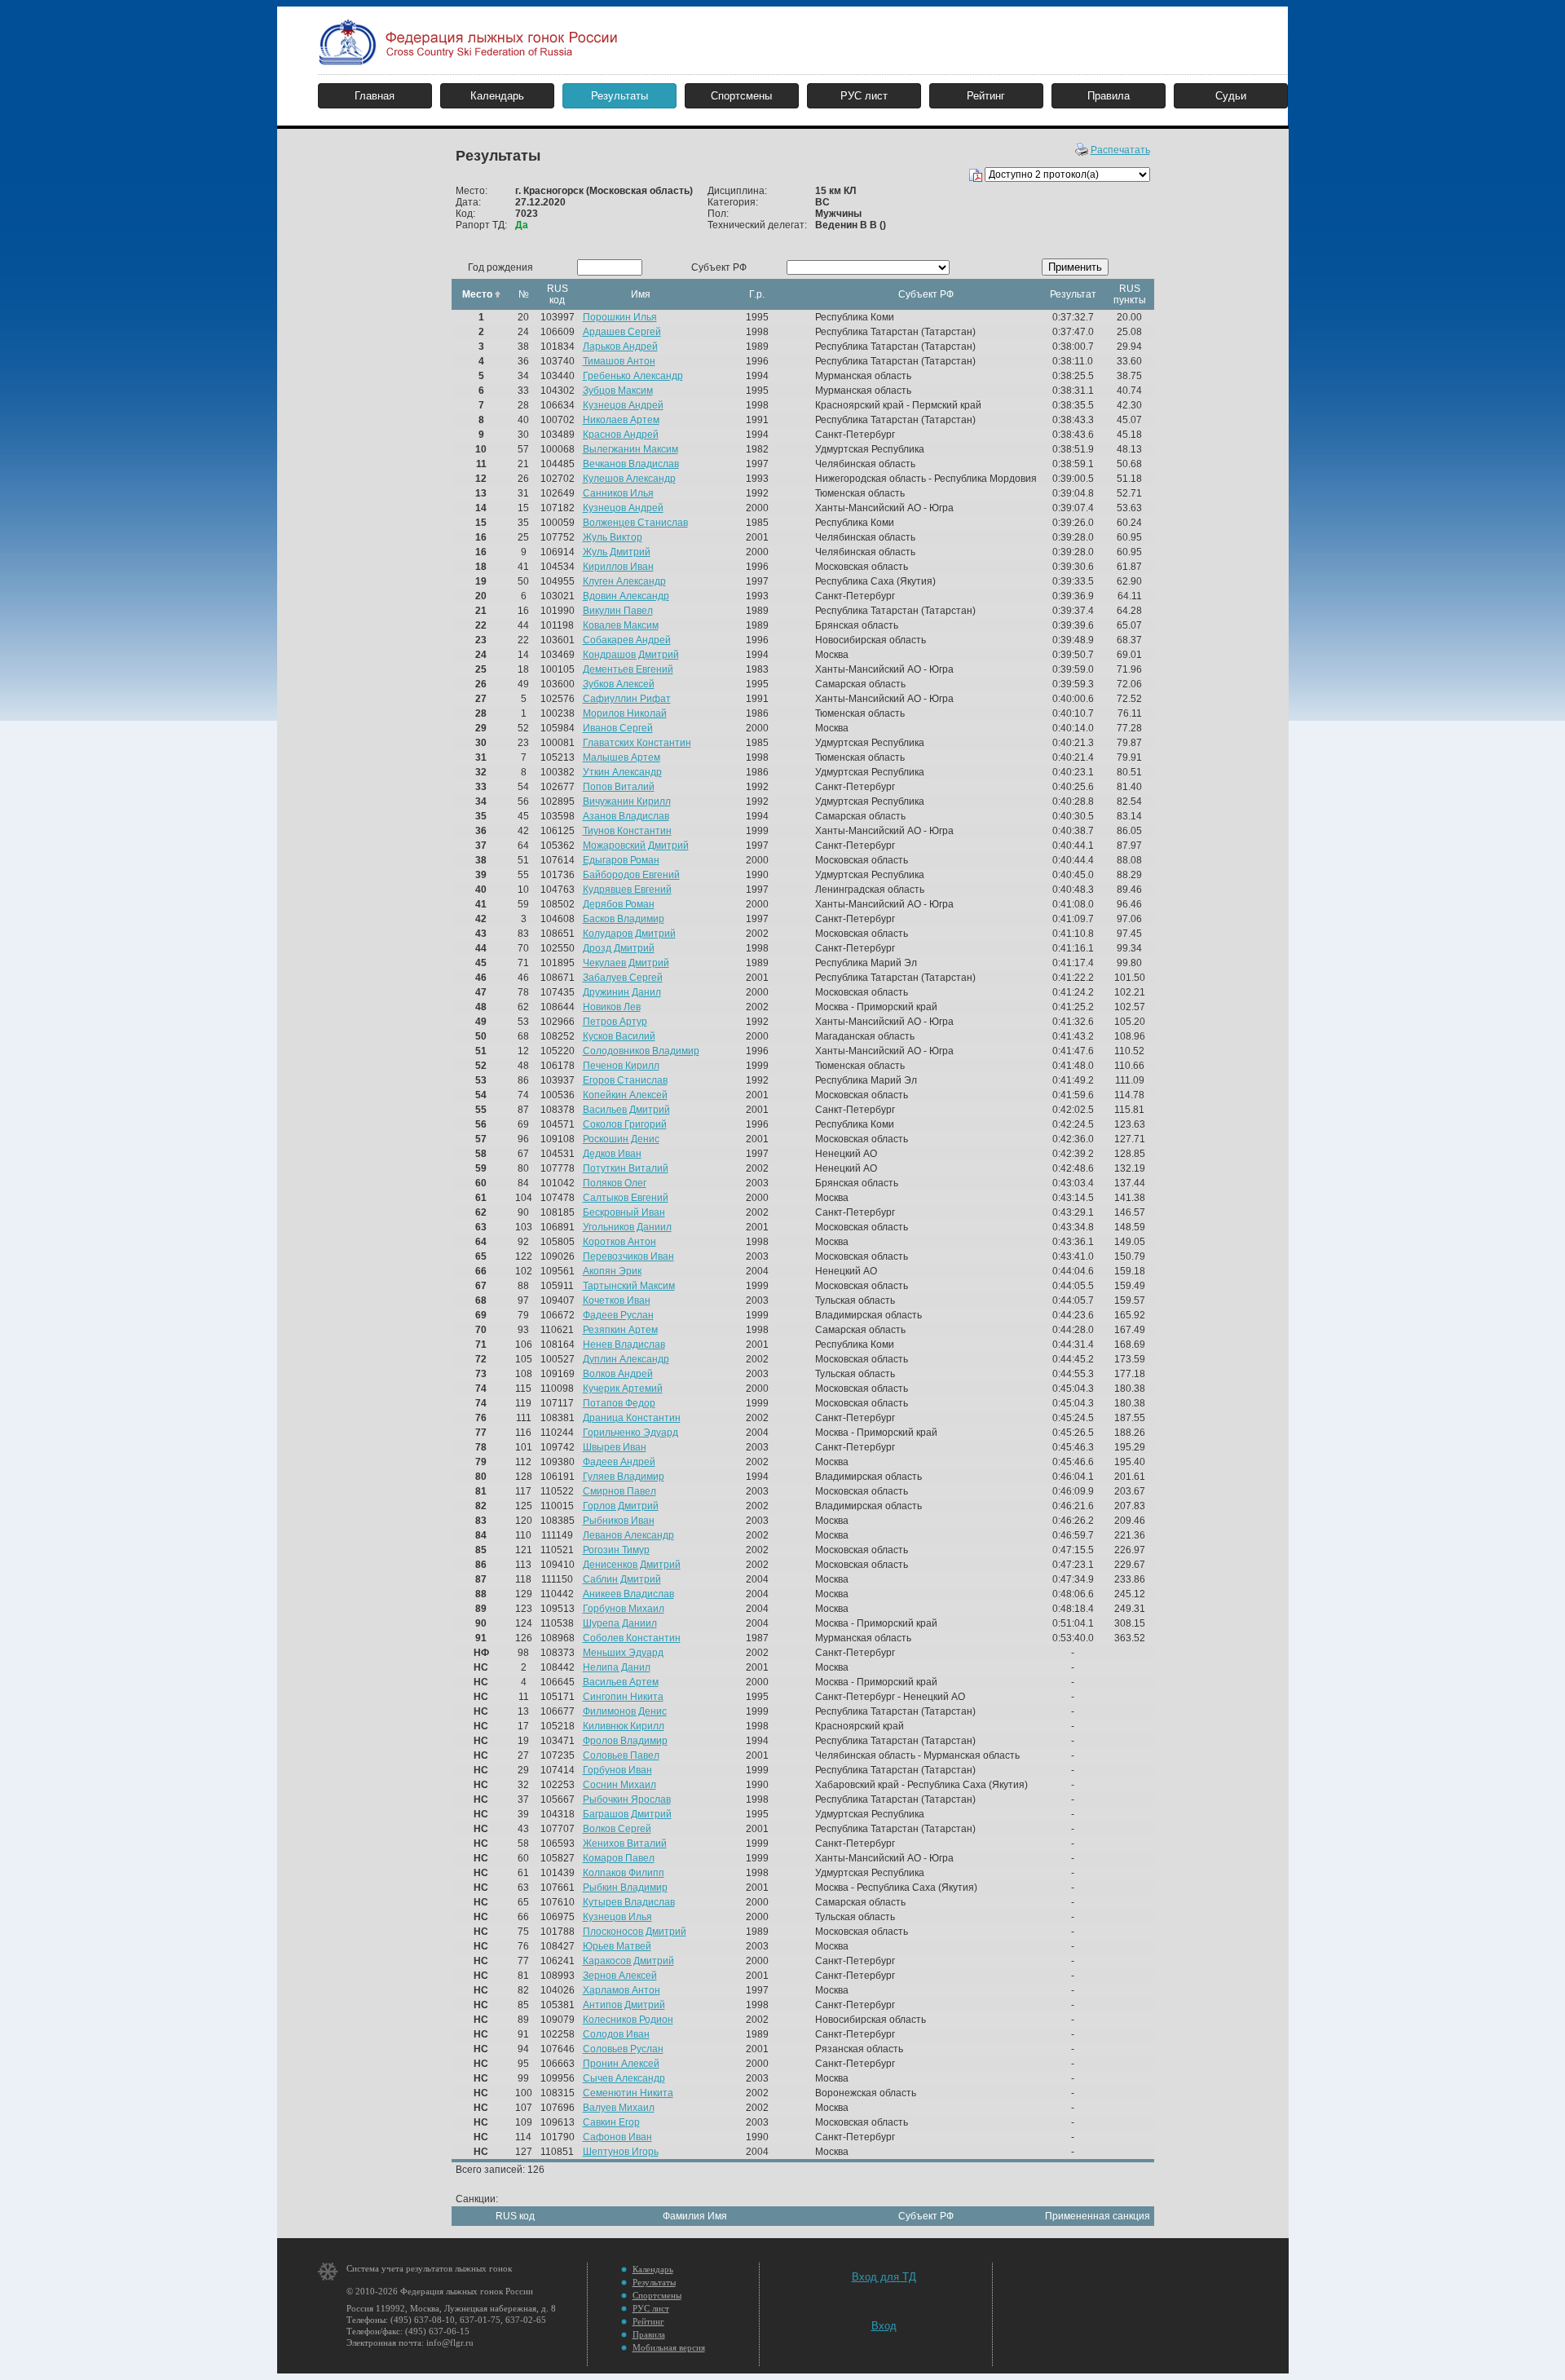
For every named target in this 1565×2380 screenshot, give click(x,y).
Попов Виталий (619, 787)
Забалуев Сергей (623, 978)
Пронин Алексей (621, 2064)
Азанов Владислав (626, 816)
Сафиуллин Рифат (627, 699)
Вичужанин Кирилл (627, 801)
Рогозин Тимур (616, 1550)
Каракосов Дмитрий (628, 1961)
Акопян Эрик (612, 1271)
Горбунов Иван (617, 1770)
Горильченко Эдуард (630, 1433)
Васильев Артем (621, 1682)
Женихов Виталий (625, 1844)
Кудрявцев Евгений (627, 890)
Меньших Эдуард (623, 1653)
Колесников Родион (628, 2020)
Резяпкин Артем (620, 1330)
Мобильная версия (669, 2347)
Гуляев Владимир (624, 1477)
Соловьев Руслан (623, 2049)
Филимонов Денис (625, 1711)
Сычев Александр (624, 2078)
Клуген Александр (624, 581)
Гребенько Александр (633, 376)
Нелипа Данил (617, 1667)
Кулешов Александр (629, 479)
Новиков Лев (612, 1007)
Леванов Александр (628, 1535)
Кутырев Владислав (629, 1902)
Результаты (619, 96)
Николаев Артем (621, 420)
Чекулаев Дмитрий (626, 963)
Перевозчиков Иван (628, 1256)
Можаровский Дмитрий (636, 846)
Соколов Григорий (625, 1124)
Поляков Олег (615, 1183)
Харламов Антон (622, 1990)
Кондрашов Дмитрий (631, 655)
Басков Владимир (624, 919)
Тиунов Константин (627, 831)
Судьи (1231, 96)
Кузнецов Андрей (623, 405)
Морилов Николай (625, 713)
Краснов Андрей (621, 435)
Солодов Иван (616, 2034)
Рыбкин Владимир (625, 1888)
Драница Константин (632, 1418)
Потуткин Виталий (626, 1168)
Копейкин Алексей (625, 1095)
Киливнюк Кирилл (624, 1726)
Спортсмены (741, 96)
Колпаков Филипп (624, 1873)
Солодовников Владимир (641, 1051)
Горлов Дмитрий (621, 1506)
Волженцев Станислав (635, 523)
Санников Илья (618, 493)
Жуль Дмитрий (617, 552)
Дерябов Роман (619, 904)
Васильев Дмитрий (626, 1110)
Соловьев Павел (621, 1755)
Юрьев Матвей (617, 1946)
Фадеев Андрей (619, 1462)
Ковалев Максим (621, 625)
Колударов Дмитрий (629, 934)
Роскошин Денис (621, 1139)
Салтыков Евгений (626, 1198)
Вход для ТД (884, 2277)
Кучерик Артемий (623, 1389)
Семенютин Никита (628, 2093)
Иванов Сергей (618, 728)
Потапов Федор (619, 1403)
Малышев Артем (622, 757)
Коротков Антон (619, 1242)
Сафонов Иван (617, 2137)
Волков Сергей (617, 1829)
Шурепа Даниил (620, 1623)
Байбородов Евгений (631, 875)
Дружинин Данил (622, 992)
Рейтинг (986, 96)
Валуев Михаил (619, 2108)
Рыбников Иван (619, 1521)
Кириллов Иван (618, 567)
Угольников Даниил (627, 1227)
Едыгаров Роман (621, 860)
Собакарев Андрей (627, 640)
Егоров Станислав (625, 1080)
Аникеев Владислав (628, 1594)
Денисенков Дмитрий (632, 1565)
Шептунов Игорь (621, 2152)
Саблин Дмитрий (622, 1579)
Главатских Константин (637, 743)
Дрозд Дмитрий (619, 948)
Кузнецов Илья (617, 1917)
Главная (375, 96)
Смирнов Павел (619, 1491)
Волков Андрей (618, 1374)
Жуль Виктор (613, 537)
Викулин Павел (618, 611)
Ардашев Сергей (622, 332)
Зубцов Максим (618, 391)
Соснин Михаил (619, 1785)
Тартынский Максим (629, 1286)
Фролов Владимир (625, 1741)
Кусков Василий (619, 1036)
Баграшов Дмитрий (627, 1814)
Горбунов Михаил (624, 1609)
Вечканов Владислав (631, 464)
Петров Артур (615, 1022)
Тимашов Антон (619, 361)
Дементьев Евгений (628, 669)
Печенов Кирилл (621, 1066)
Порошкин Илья (620, 317)
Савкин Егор (611, 2122)
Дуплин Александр (626, 1359)
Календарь (497, 96)
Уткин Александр (622, 772)
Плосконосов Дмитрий (635, 1932)
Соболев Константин (632, 1638)
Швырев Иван (615, 1447)
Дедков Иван (612, 1154)
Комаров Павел (619, 1858)
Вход (884, 2326)
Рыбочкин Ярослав (627, 1799)
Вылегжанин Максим (630, 449)
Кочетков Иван (617, 1300)
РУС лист (864, 96)
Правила (1109, 96)
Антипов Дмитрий (624, 2005)
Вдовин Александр (626, 596)
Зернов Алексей (620, 1976)
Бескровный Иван (624, 1212)
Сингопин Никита (623, 1697)
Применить (1075, 267)
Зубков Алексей (619, 684)
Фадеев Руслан (618, 1315)
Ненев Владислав (624, 1345)
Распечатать (1120, 150)
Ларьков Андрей (620, 347)
